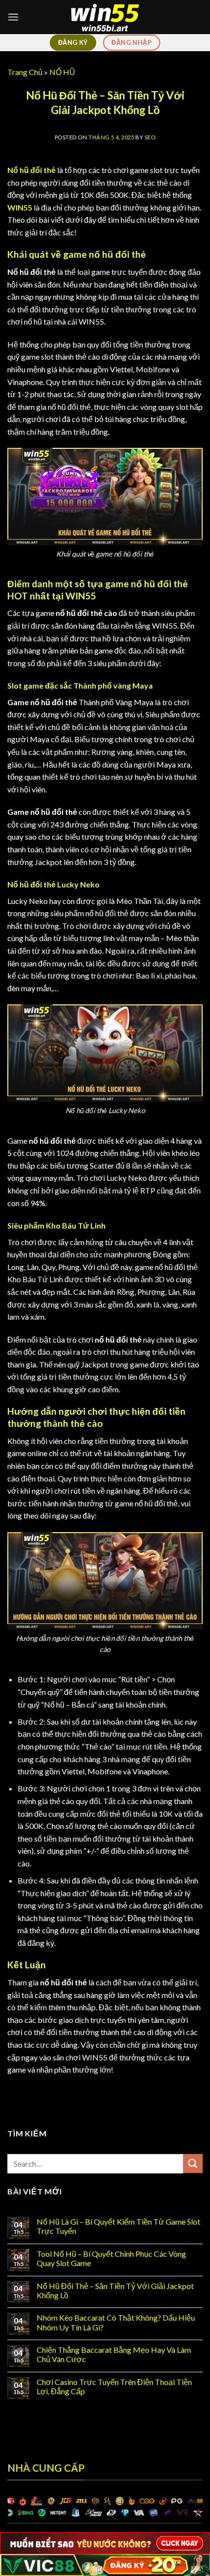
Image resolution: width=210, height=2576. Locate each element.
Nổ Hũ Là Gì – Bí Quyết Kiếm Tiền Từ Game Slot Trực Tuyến (118, 2226)
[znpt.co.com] (105, 17)
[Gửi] (193, 2163)
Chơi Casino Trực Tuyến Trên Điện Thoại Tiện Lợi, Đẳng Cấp (114, 2386)
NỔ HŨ (62, 72)
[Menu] (13, 17)
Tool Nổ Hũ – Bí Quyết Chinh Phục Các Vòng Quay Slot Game (111, 2258)
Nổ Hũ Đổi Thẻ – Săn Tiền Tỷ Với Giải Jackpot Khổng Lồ (115, 2290)
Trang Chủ (25, 72)
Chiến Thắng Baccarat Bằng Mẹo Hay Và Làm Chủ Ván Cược (114, 2354)
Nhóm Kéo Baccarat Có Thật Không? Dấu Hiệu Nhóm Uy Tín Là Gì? (116, 2322)
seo (150, 137)
